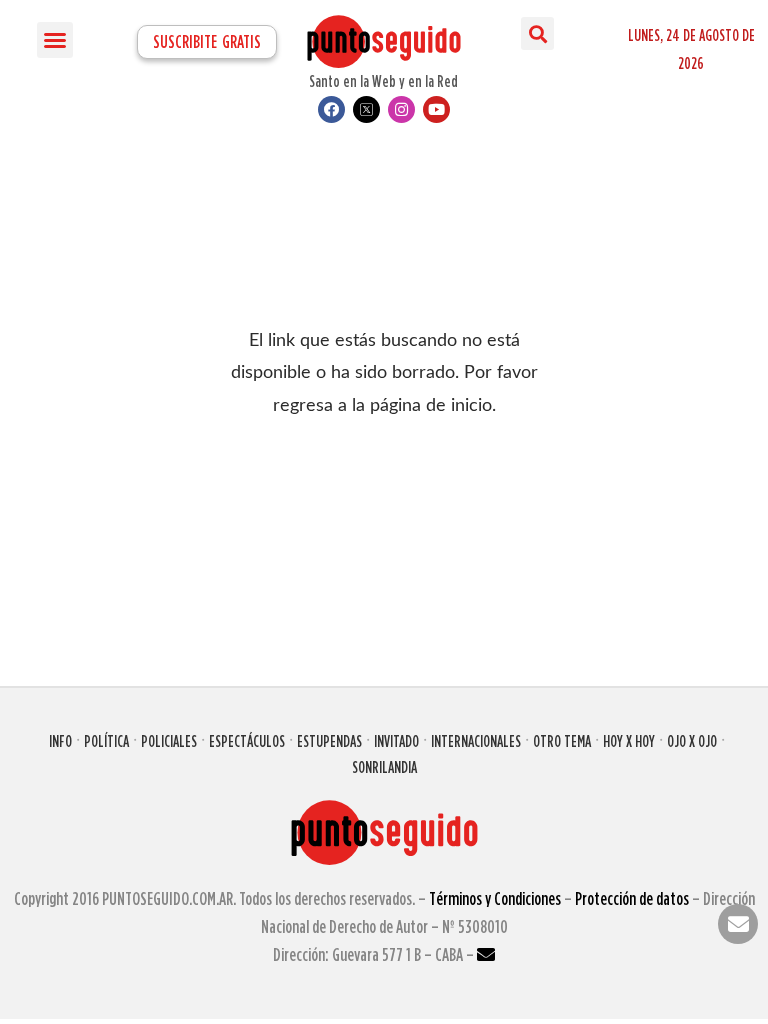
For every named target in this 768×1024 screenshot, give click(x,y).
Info (60, 741)
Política (106, 741)
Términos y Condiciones (495, 898)
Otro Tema (562, 741)
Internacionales (476, 741)
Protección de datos (632, 898)
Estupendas (329, 741)
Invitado (396, 741)
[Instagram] (401, 109)
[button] (55, 40)
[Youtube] (436, 109)
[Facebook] (331, 109)
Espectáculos (247, 741)
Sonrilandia (384, 767)
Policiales (169, 741)
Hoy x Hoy (629, 741)
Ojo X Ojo (692, 741)
